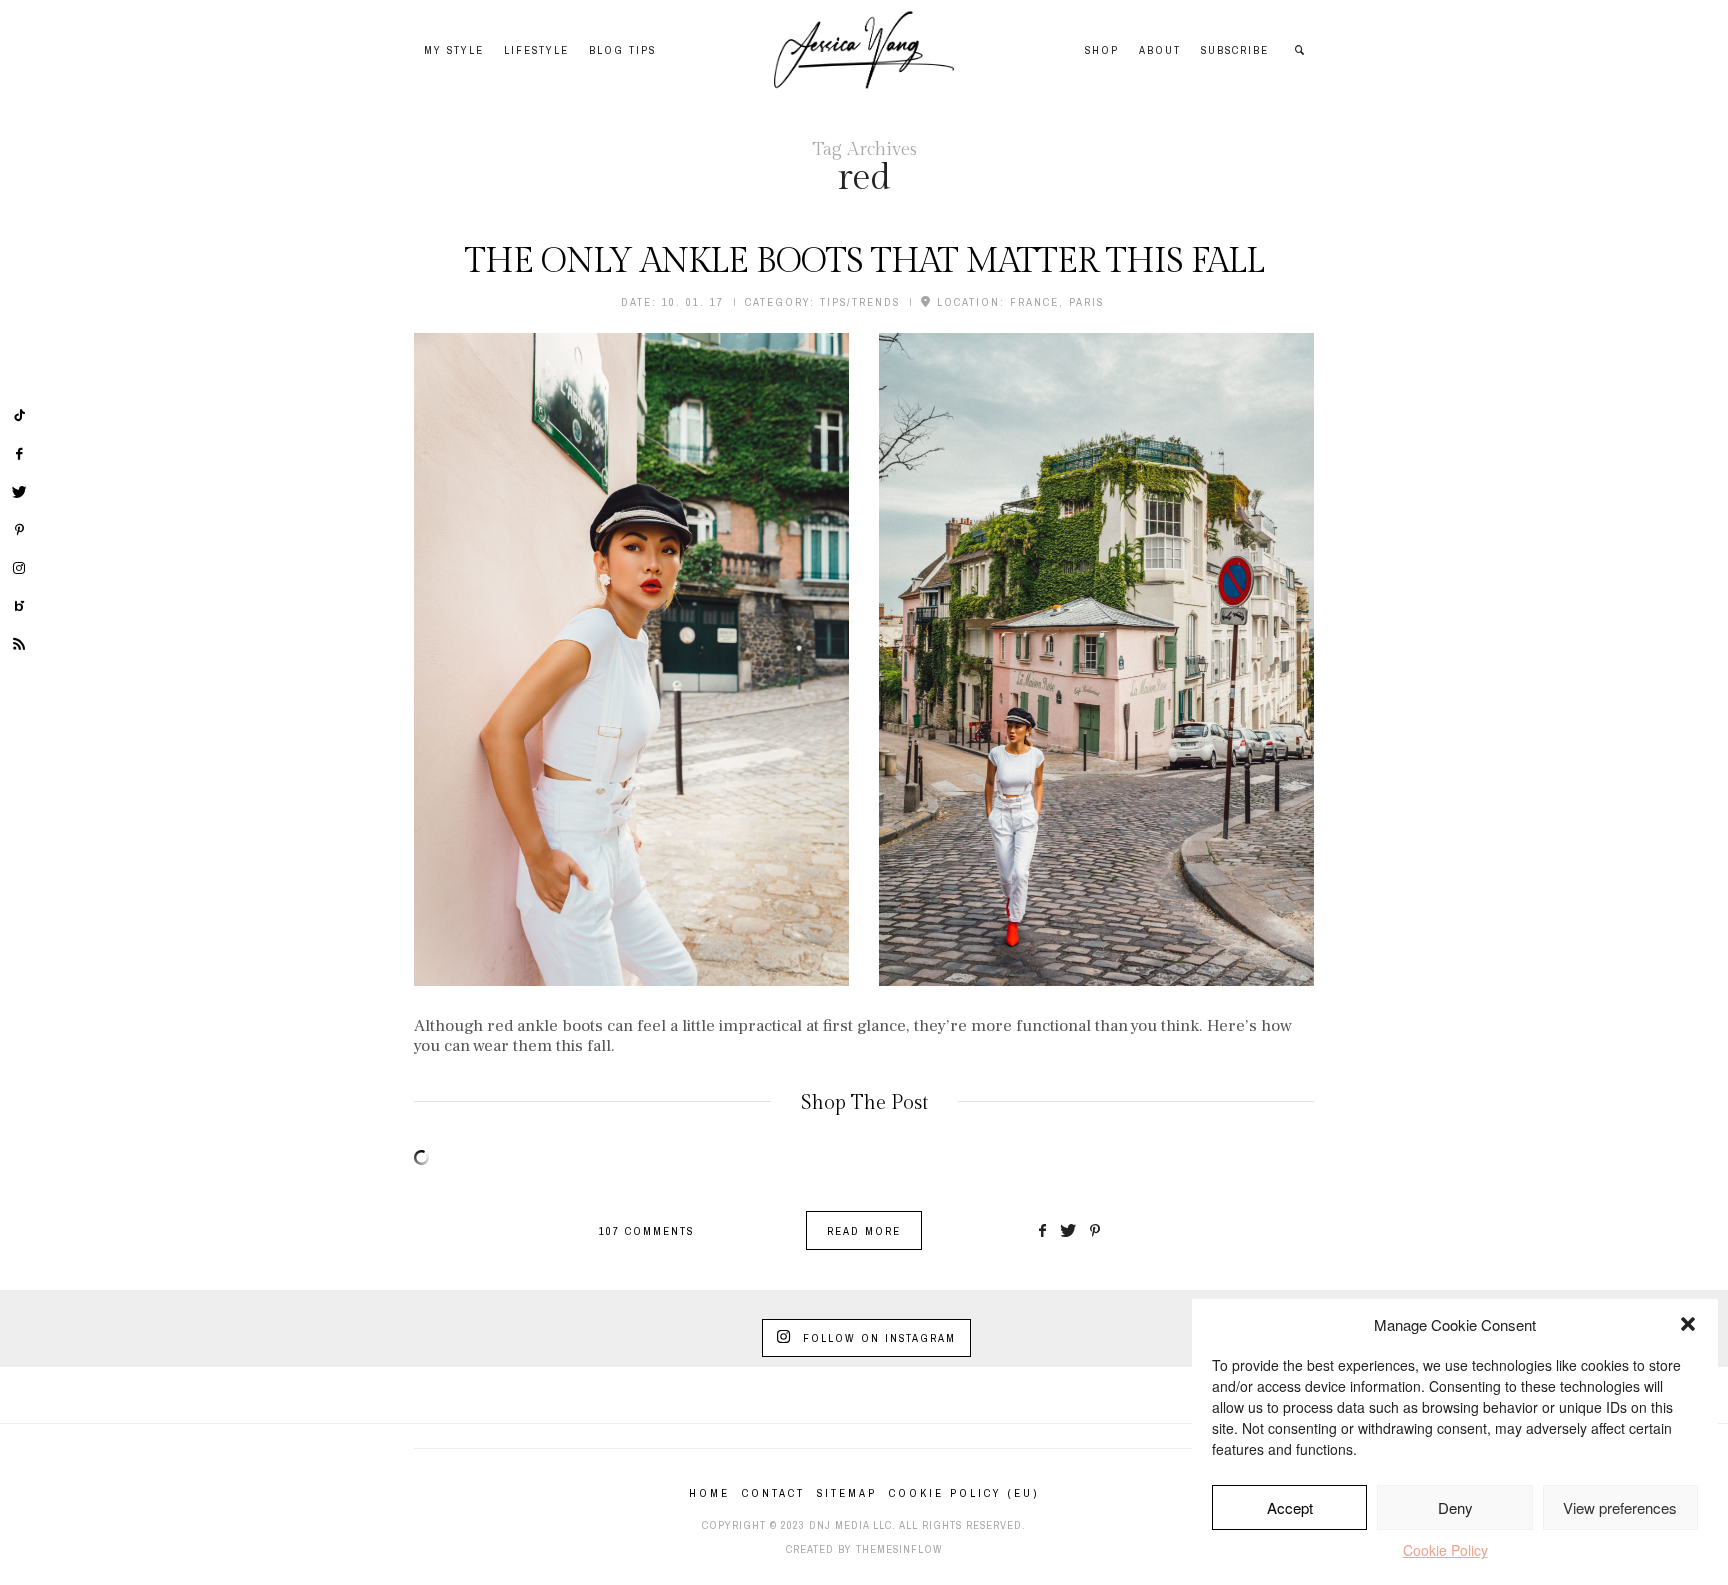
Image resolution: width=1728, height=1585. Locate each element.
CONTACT (773, 1493)
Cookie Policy (1445, 1550)
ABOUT (1160, 50)
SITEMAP (847, 1493)
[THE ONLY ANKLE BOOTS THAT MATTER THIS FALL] (631, 659)
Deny (1455, 1507)
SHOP (1102, 50)
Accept (1290, 1507)
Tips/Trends (860, 302)
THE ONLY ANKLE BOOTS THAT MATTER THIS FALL (864, 262)
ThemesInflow (899, 1549)
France (1034, 302)
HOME (709, 1493)
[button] (1688, 1324)
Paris (1086, 302)
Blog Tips (622, 50)
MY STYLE (454, 50)
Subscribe (1235, 50)
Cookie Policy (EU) (964, 1493)
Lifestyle (536, 50)
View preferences (1620, 1507)
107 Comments (646, 1231)
